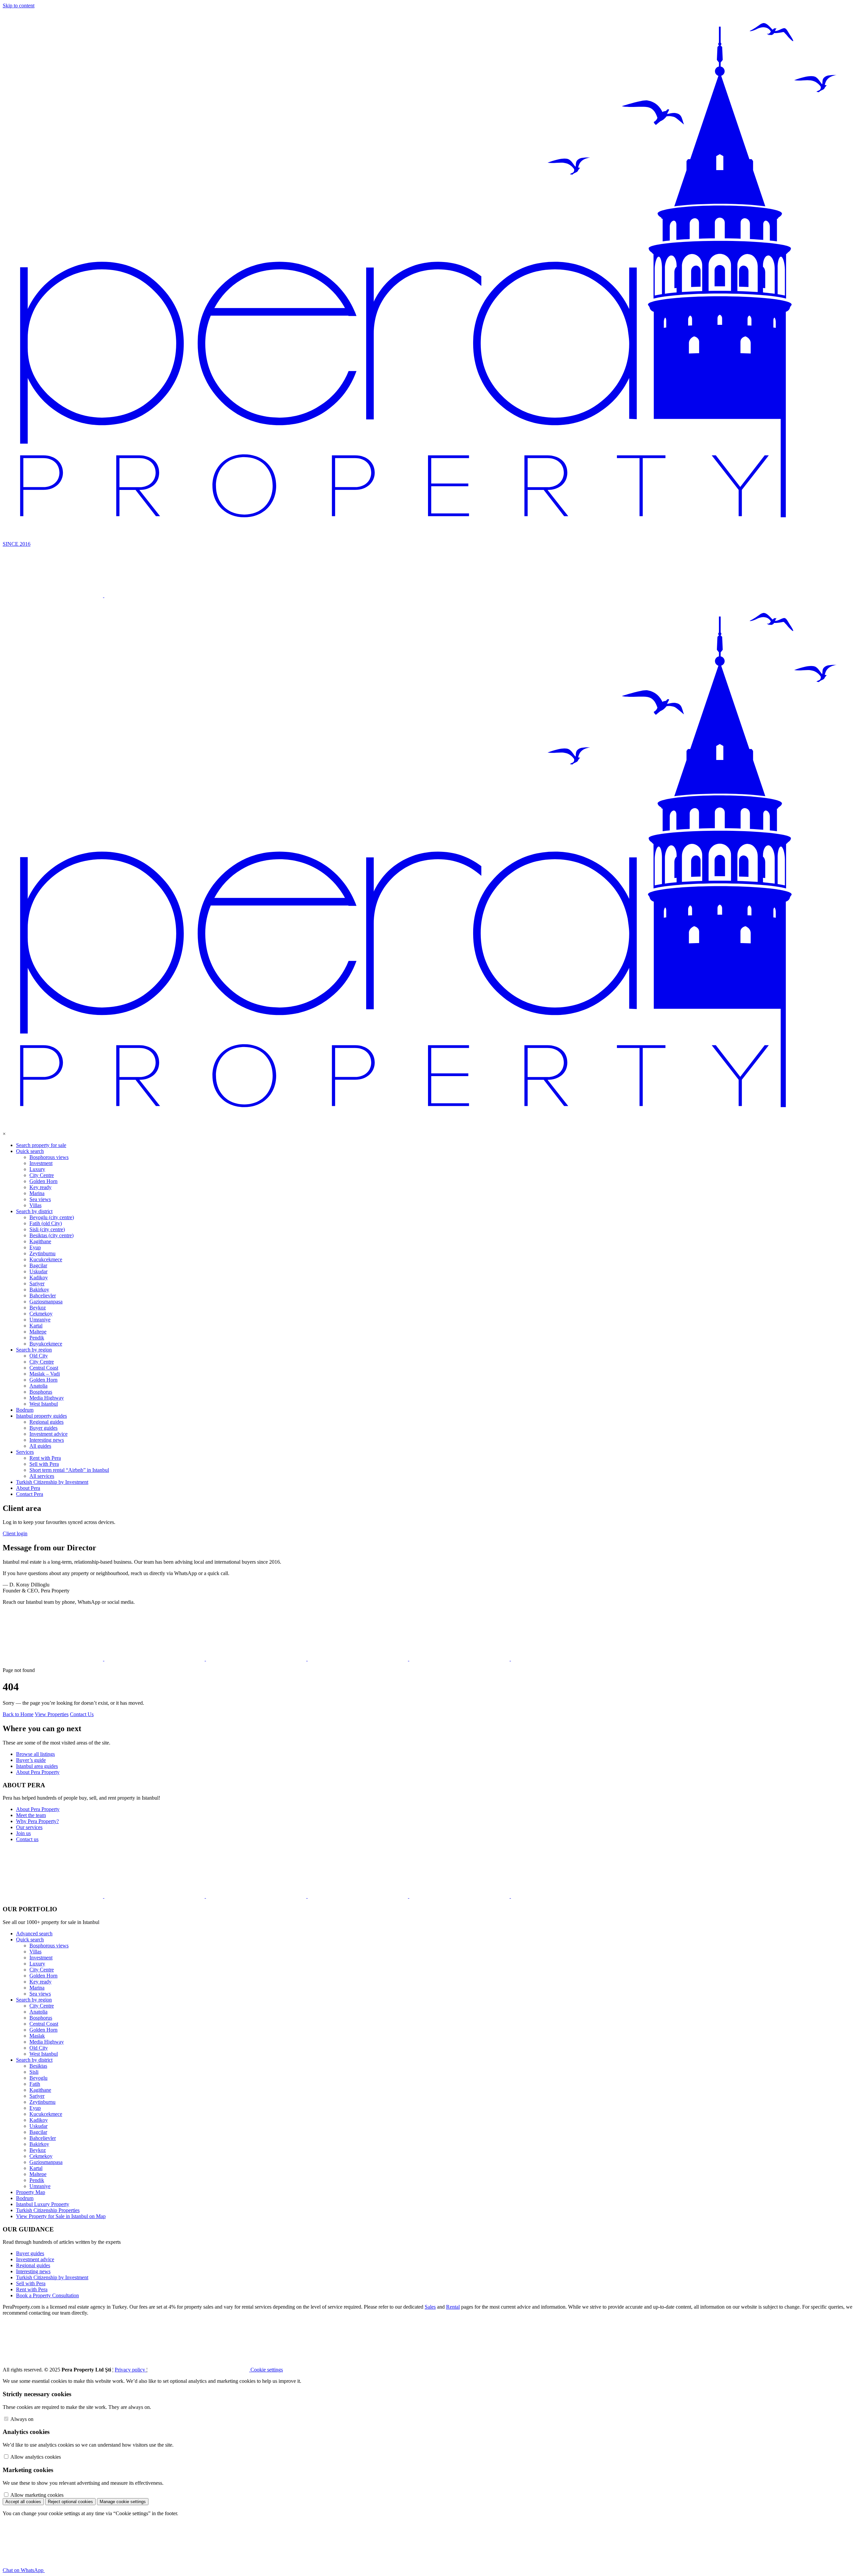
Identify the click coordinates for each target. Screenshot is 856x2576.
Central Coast (44, 1368)
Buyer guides (43, 1428)
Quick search (30, 1151)
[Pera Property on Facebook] (358, 1659)
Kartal (36, 1326)
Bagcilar (38, 1265)
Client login (15, 1533)
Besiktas (38, 2066)
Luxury (37, 1169)
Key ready (40, 1187)
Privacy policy (131, 2370)
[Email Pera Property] (561, 1659)
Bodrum (25, 1410)
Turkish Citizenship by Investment (52, 1482)
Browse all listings (35, 1754)
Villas (35, 1205)
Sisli (34, 2072)
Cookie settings (266, 2370)
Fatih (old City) (46, 1223)
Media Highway (47, 1398)
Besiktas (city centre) (51, 1235)
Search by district (34, 1211)
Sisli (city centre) (47, 1229)
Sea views (40, 1199)
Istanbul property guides (41, 1416)
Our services (29, 1827)
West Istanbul (44, 1404)
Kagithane (40, 1241)
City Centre (42, 1175)
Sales (430, 2307)
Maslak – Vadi (45, 1374)
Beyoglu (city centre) (52, 1217)
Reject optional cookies (70, 2502)
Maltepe (38, 1332)
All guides (40, 1446)
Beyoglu (38, 2078)
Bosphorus (41, 1392)
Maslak (37, 2036)
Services (25, 1452)
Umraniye (40, 1320)
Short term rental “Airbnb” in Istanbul (69, 1470)
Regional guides (46, 1422)
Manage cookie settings (123, 2502)
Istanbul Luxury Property (43, 2204)
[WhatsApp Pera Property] (53, 1659)
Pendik (37, 1338)
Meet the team (31, 1815)
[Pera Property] (428, 1128)
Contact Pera (30, 1494)
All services (42, 1476)
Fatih (35, 2084)
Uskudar (38, 1271)
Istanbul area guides (37, 1766)
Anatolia (38, 1386)
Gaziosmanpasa (46, 1302)
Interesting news (47, 1440)
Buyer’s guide (31, 1760)
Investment (41, 1163)
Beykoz (38, 1308)
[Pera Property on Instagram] (155, 1659)
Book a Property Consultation (47, 2295)
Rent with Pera (45, 1458)
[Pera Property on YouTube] (257, 1659)
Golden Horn (43, 1181)
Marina (37, 1193)
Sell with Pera (44, 1464)
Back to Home (18, 1714)
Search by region (34, 1350)
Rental (453, 2307)
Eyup (35, 1247)
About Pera (28, 1488)
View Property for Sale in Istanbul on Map (61, 2216)
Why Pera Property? (37, 1821)
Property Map (31, 2192)
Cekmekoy (41, 1314)
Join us (23, 1833)
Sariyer (37, 1283)
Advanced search (34, 1934)
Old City (39, 1356)
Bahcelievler (43, 1296)
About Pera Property (38, 1772)
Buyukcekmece (46, 1344)
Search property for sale (41, 1145)
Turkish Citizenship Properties (48, 2210)
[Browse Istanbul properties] (53, 595)
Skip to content (19, 6)
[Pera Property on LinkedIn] (460, 1659)
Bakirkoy (39, 1290)
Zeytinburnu (42, 1253)
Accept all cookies (23, 2502)
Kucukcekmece (46, 1259)
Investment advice (48, 1434)
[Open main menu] (154, 595)
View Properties (52, 1714)
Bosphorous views (49, 1157)
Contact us (27, 1839)
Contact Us (82, 1714)
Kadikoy (39, 1277)
